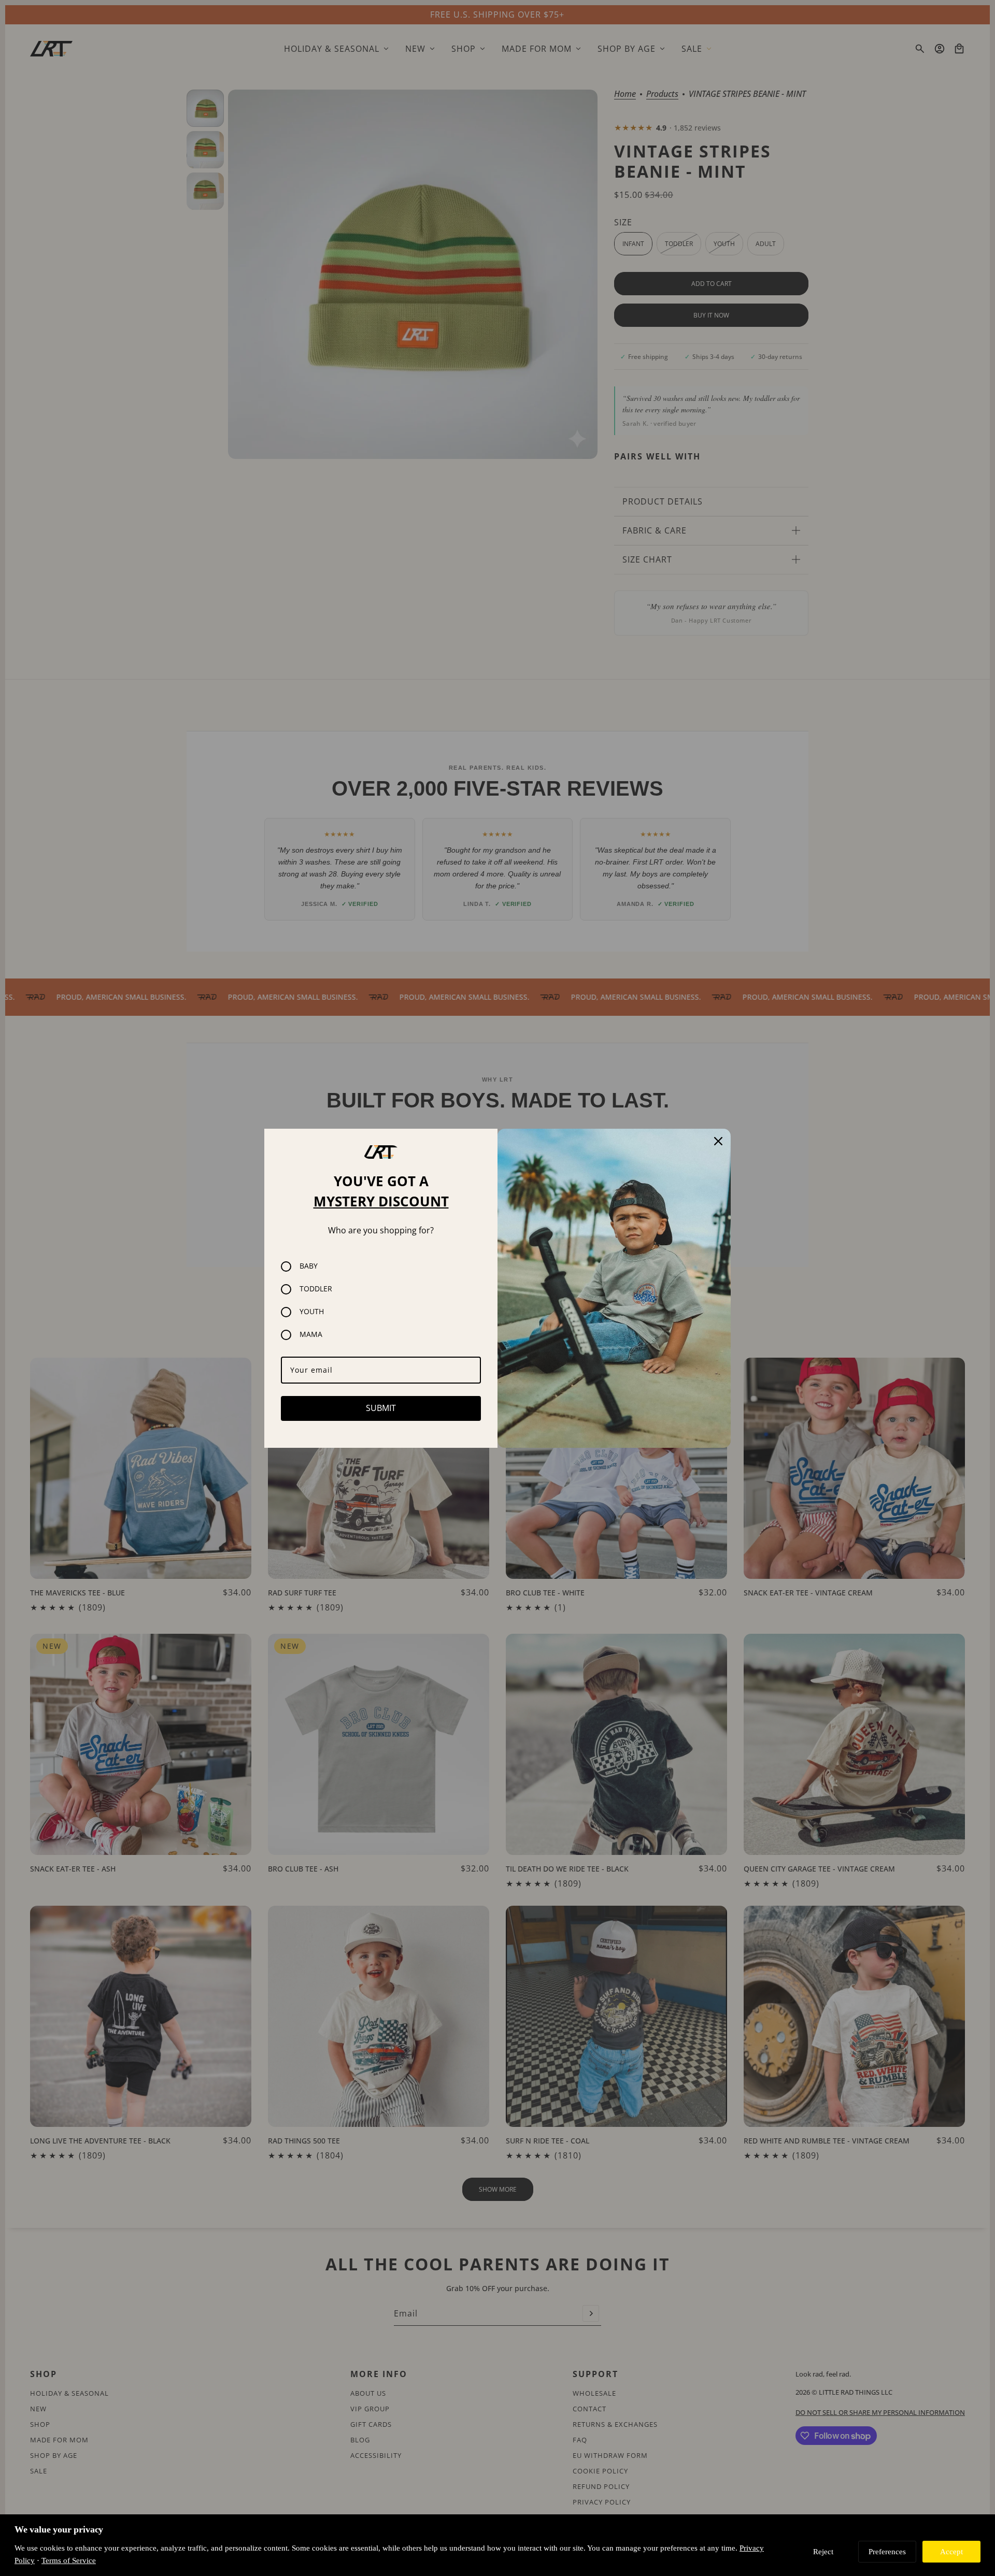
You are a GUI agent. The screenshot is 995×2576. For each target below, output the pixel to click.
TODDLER (316, 1289)
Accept (951, 2551)
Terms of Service (69, 2560)
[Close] (718, 1141)
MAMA (311, 1335)
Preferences (887, 2551)
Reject (823, 2551)
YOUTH (312, 1312)
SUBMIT (381, 1408)
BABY (309, 1266)
